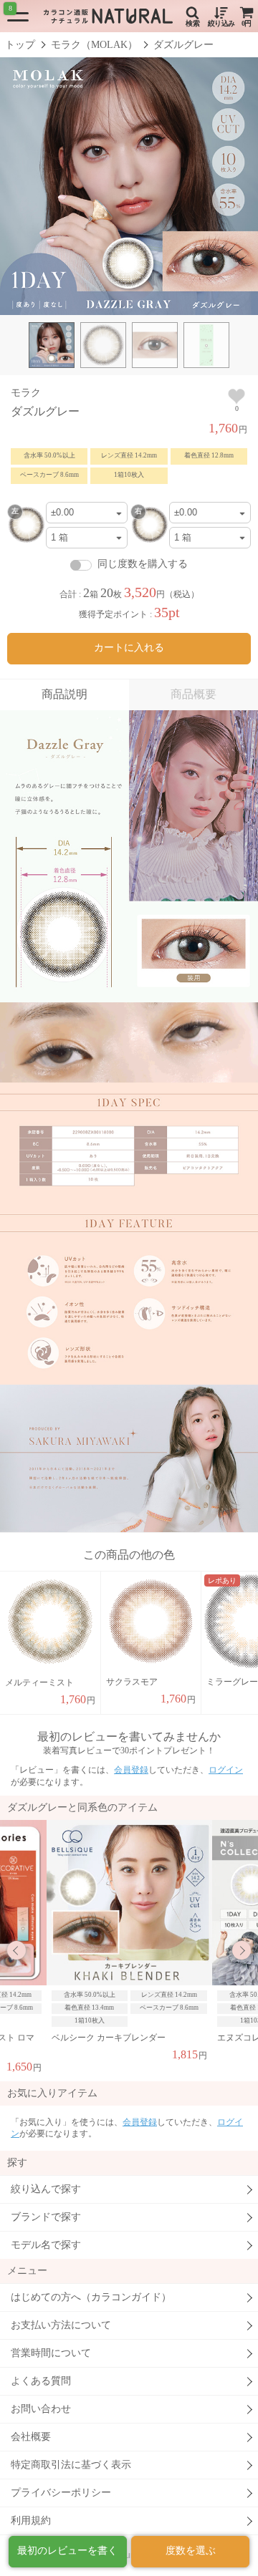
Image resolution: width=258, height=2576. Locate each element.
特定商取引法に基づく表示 (71, 2465)
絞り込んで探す (46, 2189)
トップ (20, 45)
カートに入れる (129, 648)
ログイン (226, 1770)
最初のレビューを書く (67, 2551)
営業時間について (51, 2353)
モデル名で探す (46, 2245)
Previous (16, 1950)
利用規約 (31, 2521)
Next (242, 1950)
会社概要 (31, 2437)
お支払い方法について (61, 2325)
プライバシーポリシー (61, 2493)
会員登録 (131, 1770)
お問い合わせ (41, 2409)
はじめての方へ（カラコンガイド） (91, 2297)
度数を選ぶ (191, 2551)
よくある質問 (41, 2381)
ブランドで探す (46, 2217)
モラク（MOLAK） (94, 45)
